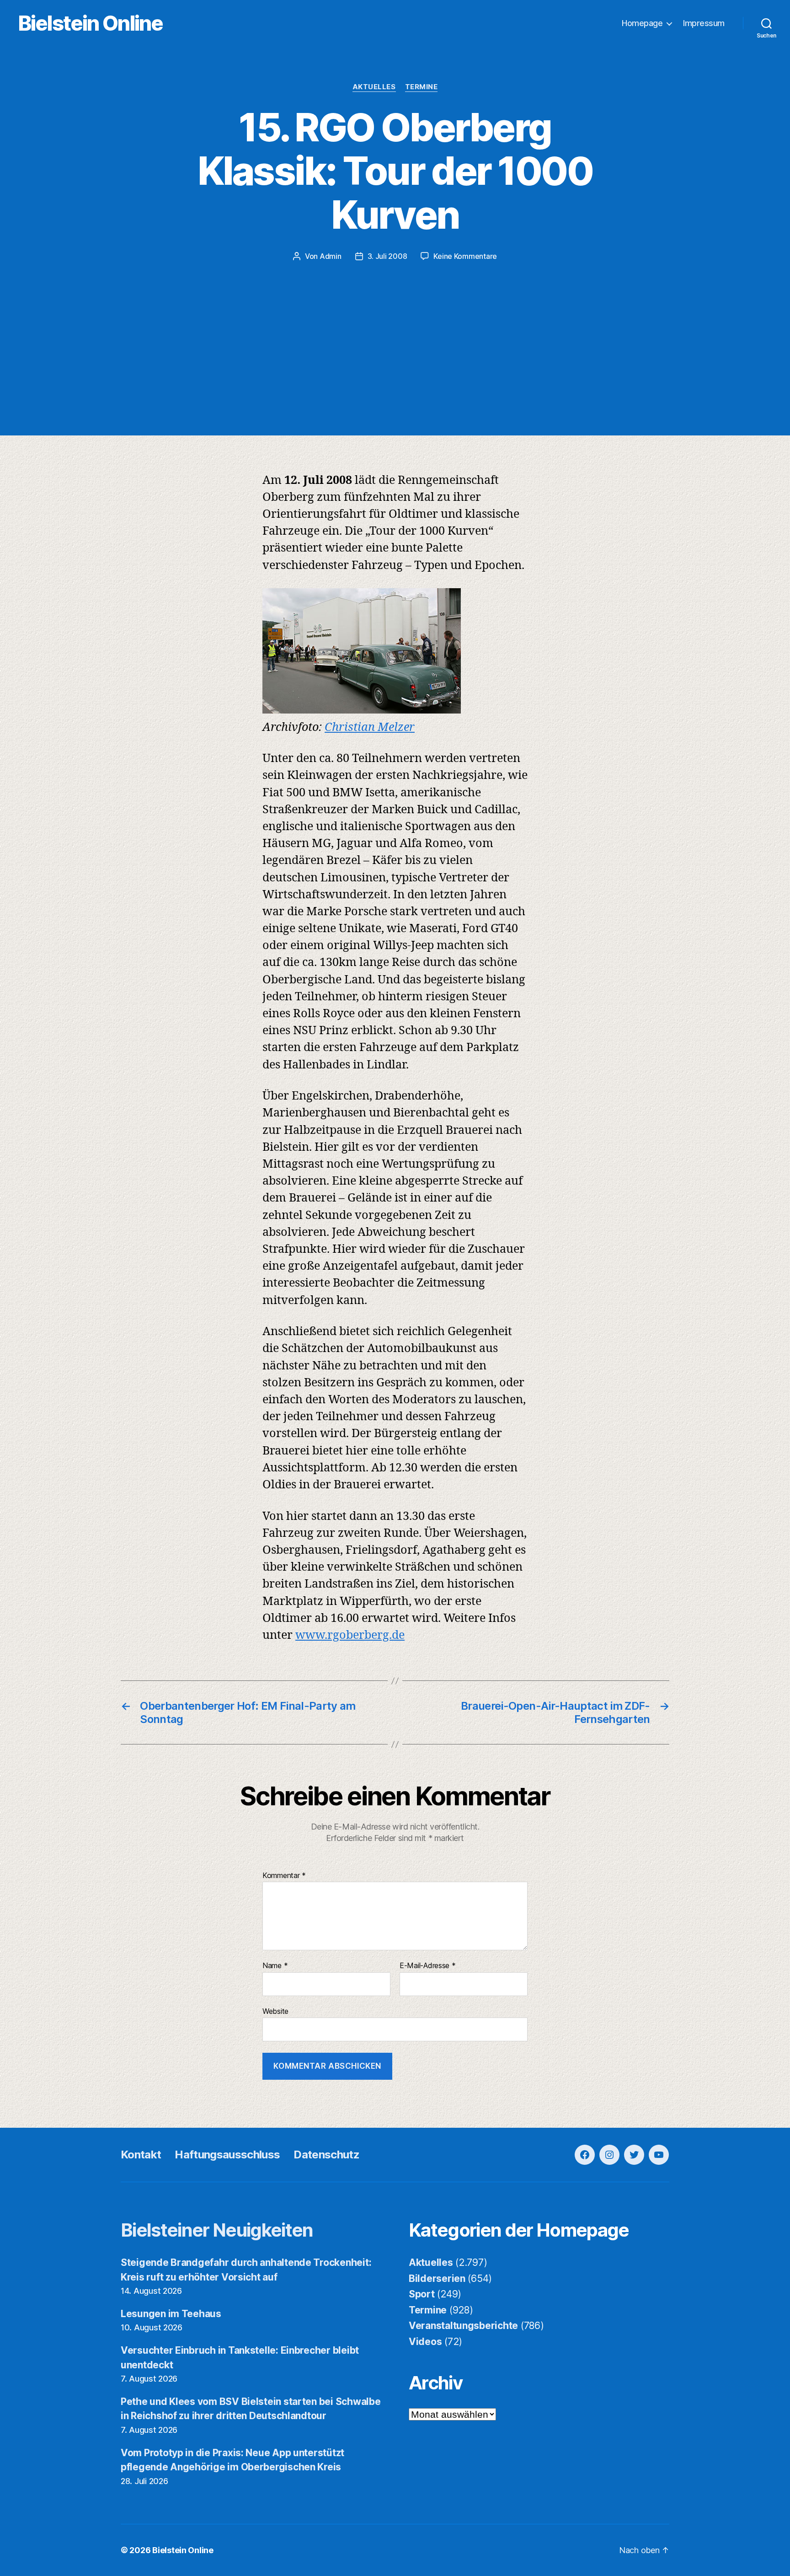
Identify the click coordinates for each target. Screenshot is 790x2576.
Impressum (704, 23)
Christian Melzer (370, 727)
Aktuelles (374, 87)
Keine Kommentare (465, 256)
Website (275, 2011)
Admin (331, 256)
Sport (422, 2294)
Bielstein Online (91, 23)
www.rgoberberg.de (350, 1635)
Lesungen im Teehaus (171, 2314)
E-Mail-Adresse (428, 1966)
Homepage (642, 23)
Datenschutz (326, 2155)
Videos (425, 2342)
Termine (422, 87)
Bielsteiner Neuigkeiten (217, 2230)
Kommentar (284, 1876)
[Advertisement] (395, 330)
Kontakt (141, 2155)
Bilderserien (437, 2278)
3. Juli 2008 (387, 256)
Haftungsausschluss (227, 2155)
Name (275, 1966)
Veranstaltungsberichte (463, 2326)
